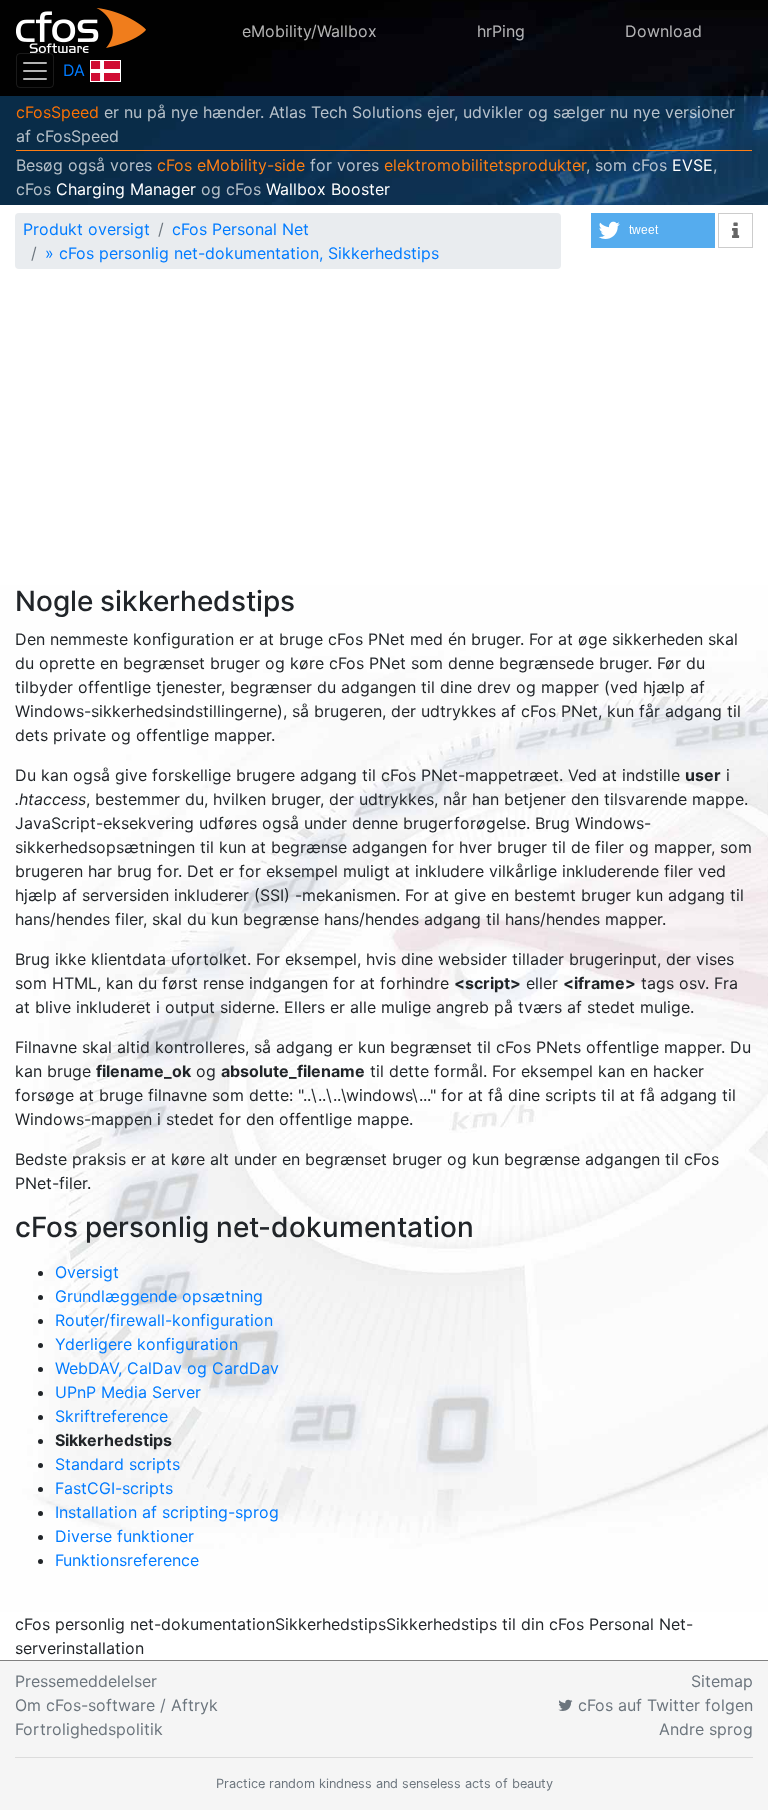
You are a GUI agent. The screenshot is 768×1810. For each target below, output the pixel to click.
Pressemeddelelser (86, 1681)
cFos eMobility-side (231, 165)
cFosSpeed (57, 112)
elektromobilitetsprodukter (485, 165)
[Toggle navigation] (35, 70)
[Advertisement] (384, 435)
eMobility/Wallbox (309, 31)
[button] (653, 230)
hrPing (501, 31)
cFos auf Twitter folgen (663, 1705)
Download (663, 31)
